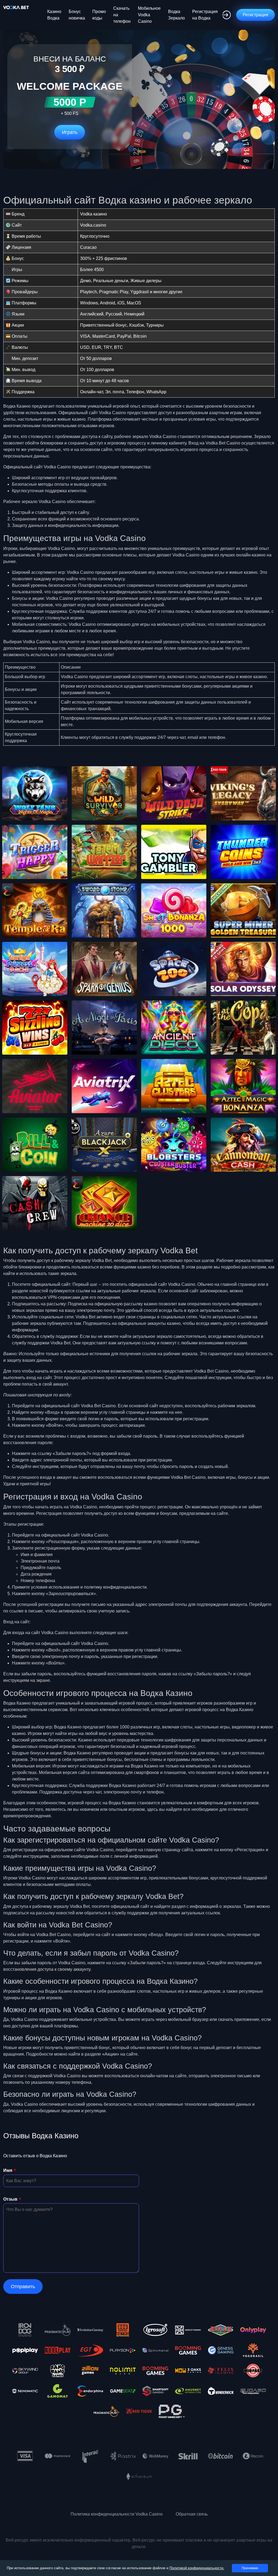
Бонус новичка (77, 15)
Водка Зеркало (176, 15)
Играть (70, 132)
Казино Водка (54, 15)
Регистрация (255, 15)
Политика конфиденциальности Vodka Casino (117, 2514)
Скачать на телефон (122, 15)
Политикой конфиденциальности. (197, 2568)
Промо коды (99, 15)
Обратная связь (192, 2514)
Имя (8, 2170)
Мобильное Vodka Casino (149, 15)
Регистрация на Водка (205, 15)
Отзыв (10, 2199)
